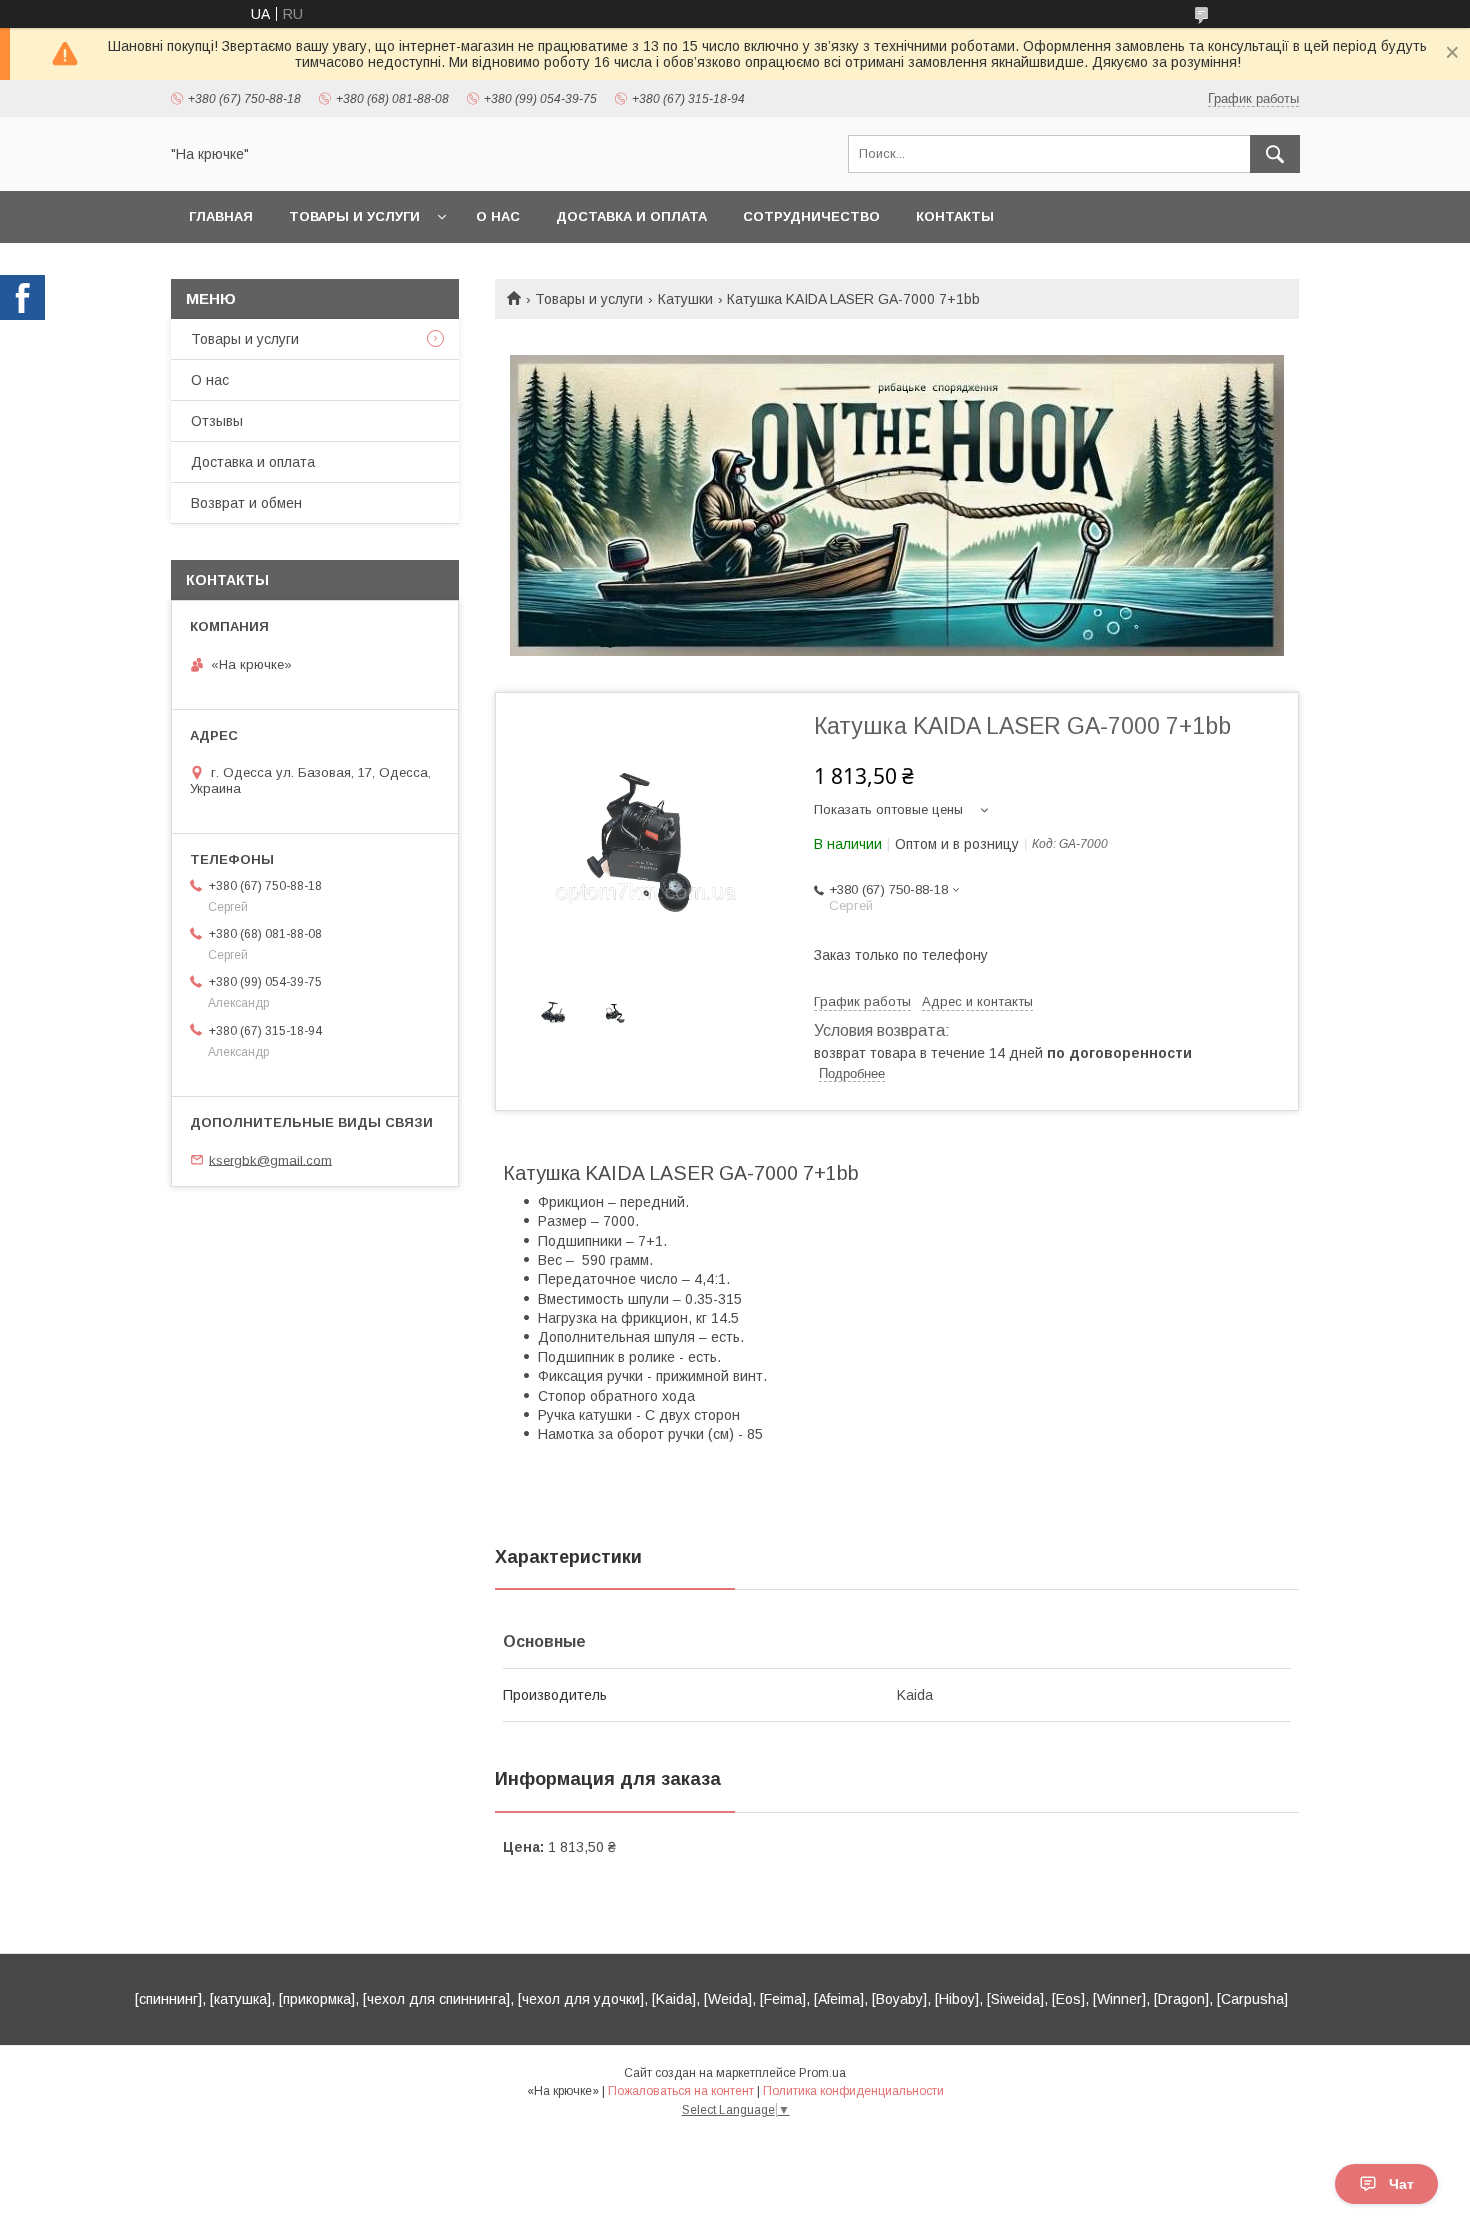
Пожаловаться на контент (681, 2091)
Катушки (685, 299)
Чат (1401, 2184)
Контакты (955, 216)
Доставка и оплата (631, 216)
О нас (498, 216)
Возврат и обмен (246, 503)
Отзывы (217, 421)
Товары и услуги (354, 216)
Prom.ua (822, 2073)
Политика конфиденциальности (853, 2091)
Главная (221, 216)
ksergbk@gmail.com (270, 1159)
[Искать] (1275, 154)
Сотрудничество (811, 216)
